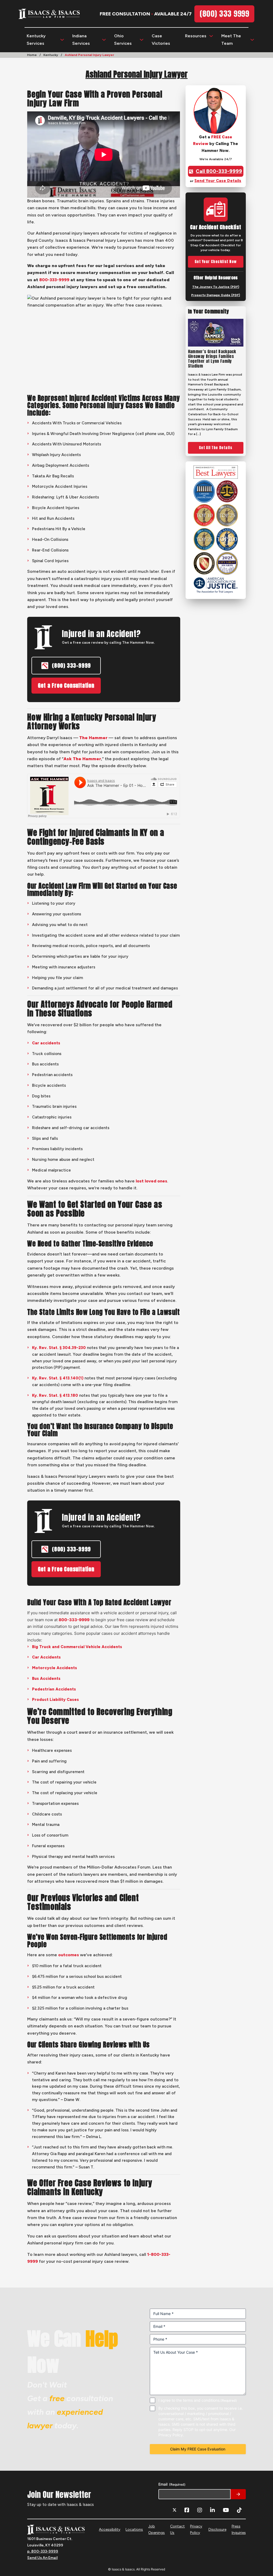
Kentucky (51, 55)
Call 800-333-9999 (219, 171)
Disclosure (217, 2529)
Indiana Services (81, 39)
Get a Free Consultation (66, 685)
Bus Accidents (46, 1679)
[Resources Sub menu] (211, 36)
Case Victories (161, 39)
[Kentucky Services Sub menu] (62, 40)
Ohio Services (123, 39)
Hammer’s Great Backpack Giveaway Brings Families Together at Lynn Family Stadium (212, 359)
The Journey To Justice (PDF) (216, 287)
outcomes (69, 1955)
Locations (134, 2529)
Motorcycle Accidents (55, 1668)
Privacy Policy (196, 2529)
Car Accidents (46, 1657)
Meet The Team (231, 39)
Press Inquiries (239, 2529)
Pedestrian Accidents (54, 1689)
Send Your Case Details (218, 181)
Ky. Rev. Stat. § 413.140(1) (58, 1378)
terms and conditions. (202, 2400)
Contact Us (177, 2529)
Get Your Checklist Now (216, 262)
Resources (196, 36)
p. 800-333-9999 (43, 2551)
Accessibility (110, 2529)
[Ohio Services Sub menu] (142, 40)
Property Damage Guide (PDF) (216, 295)
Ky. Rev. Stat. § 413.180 (55, 1395)
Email (172, 2484)
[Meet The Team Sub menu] (252, 40)
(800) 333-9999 (71, 665)
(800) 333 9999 (224, 14)
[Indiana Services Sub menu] (104, 40)
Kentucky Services (36, 39)
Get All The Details (216, 448)
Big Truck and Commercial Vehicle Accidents (77, 1647)
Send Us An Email (42, 2558)
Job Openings (156, 2529)
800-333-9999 (54, 280)
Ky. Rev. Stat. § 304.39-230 (59, 1348)
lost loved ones (151, 1181)
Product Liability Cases (55, 1700)
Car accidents (46, 1043)
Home (32, 55)
